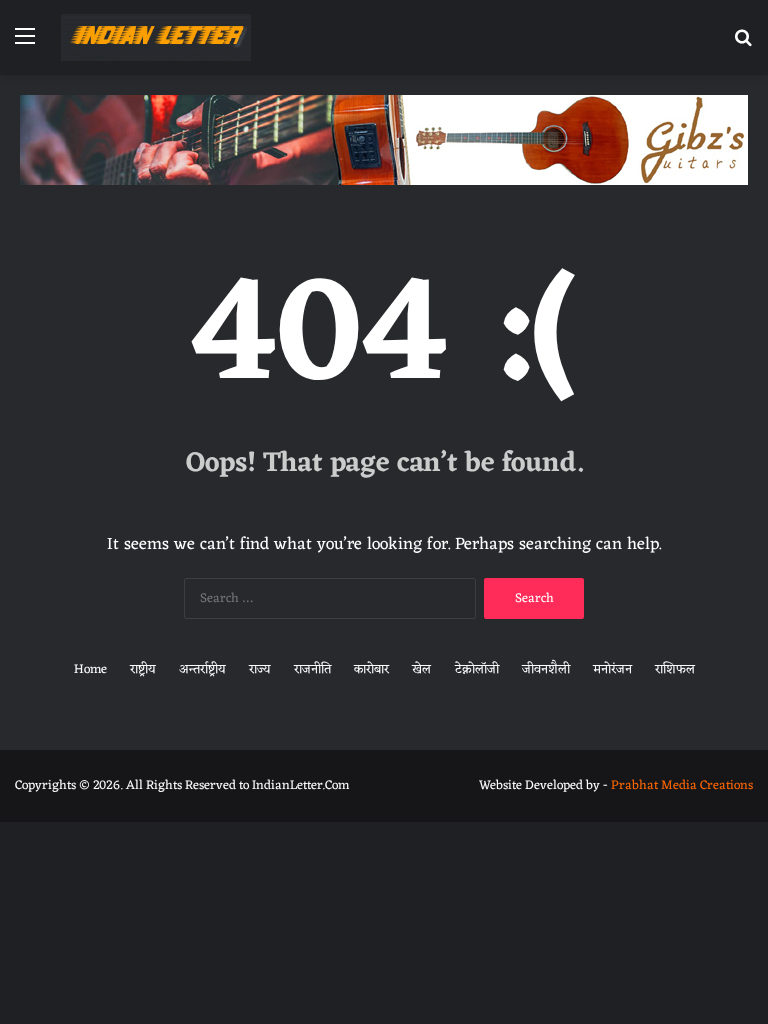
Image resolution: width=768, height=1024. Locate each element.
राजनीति (312, 669)
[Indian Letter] (156, 37)
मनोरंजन (612, 669)
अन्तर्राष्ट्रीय (202, 669)
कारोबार (371, 669)
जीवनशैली (546, 669)
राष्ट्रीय (143, 669)
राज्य (260, 669)
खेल (421, 669)
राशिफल (675, 669)
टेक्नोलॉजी (477, 669)
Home (90, 669)
